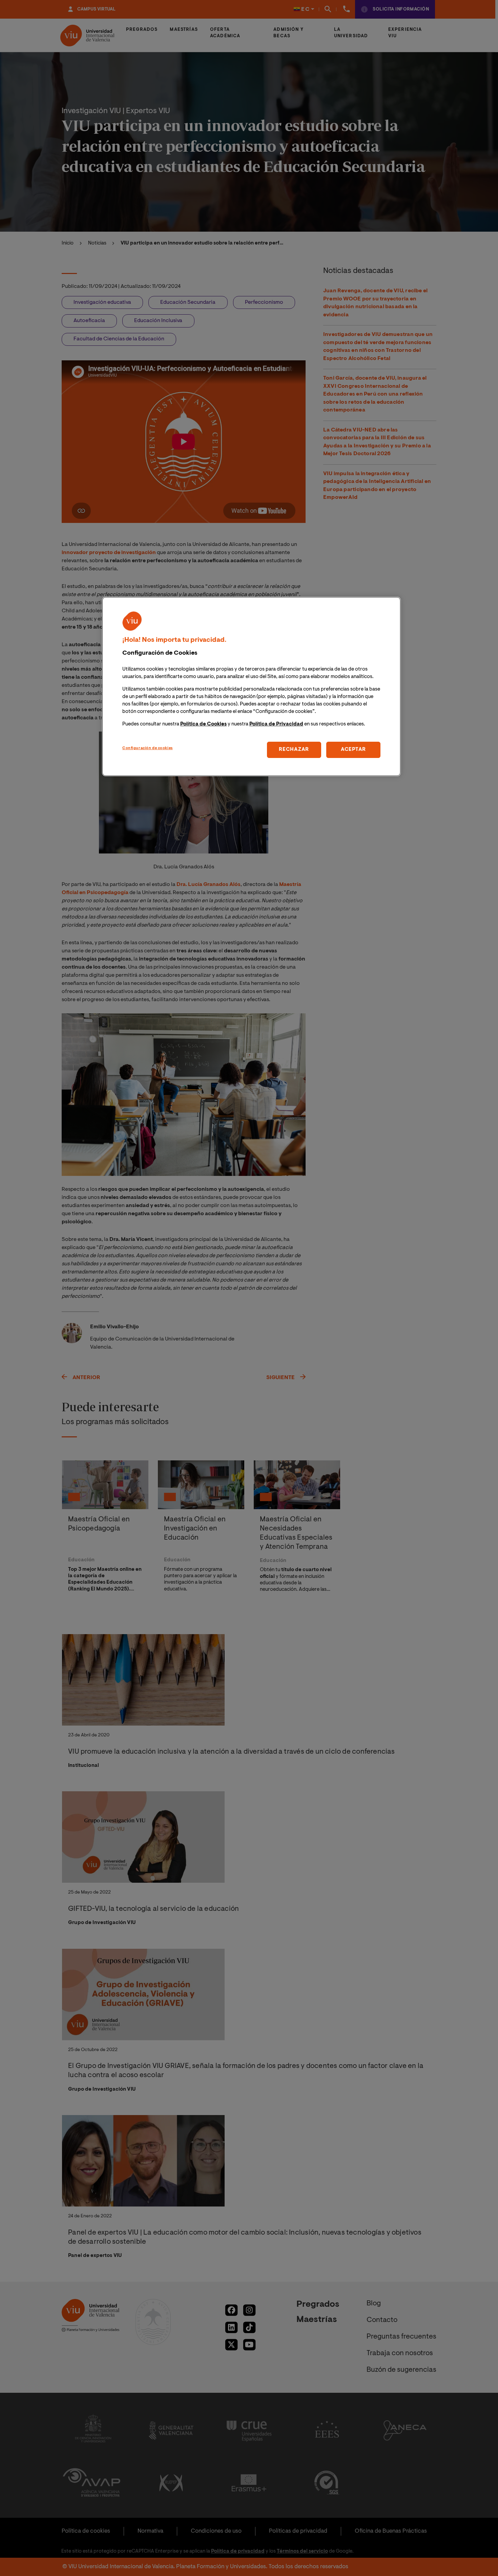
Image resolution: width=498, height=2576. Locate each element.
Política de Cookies (203, 724)
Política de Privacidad (276, 724)
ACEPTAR (353, 750)
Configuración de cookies (148, 748)
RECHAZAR (294, 750)
